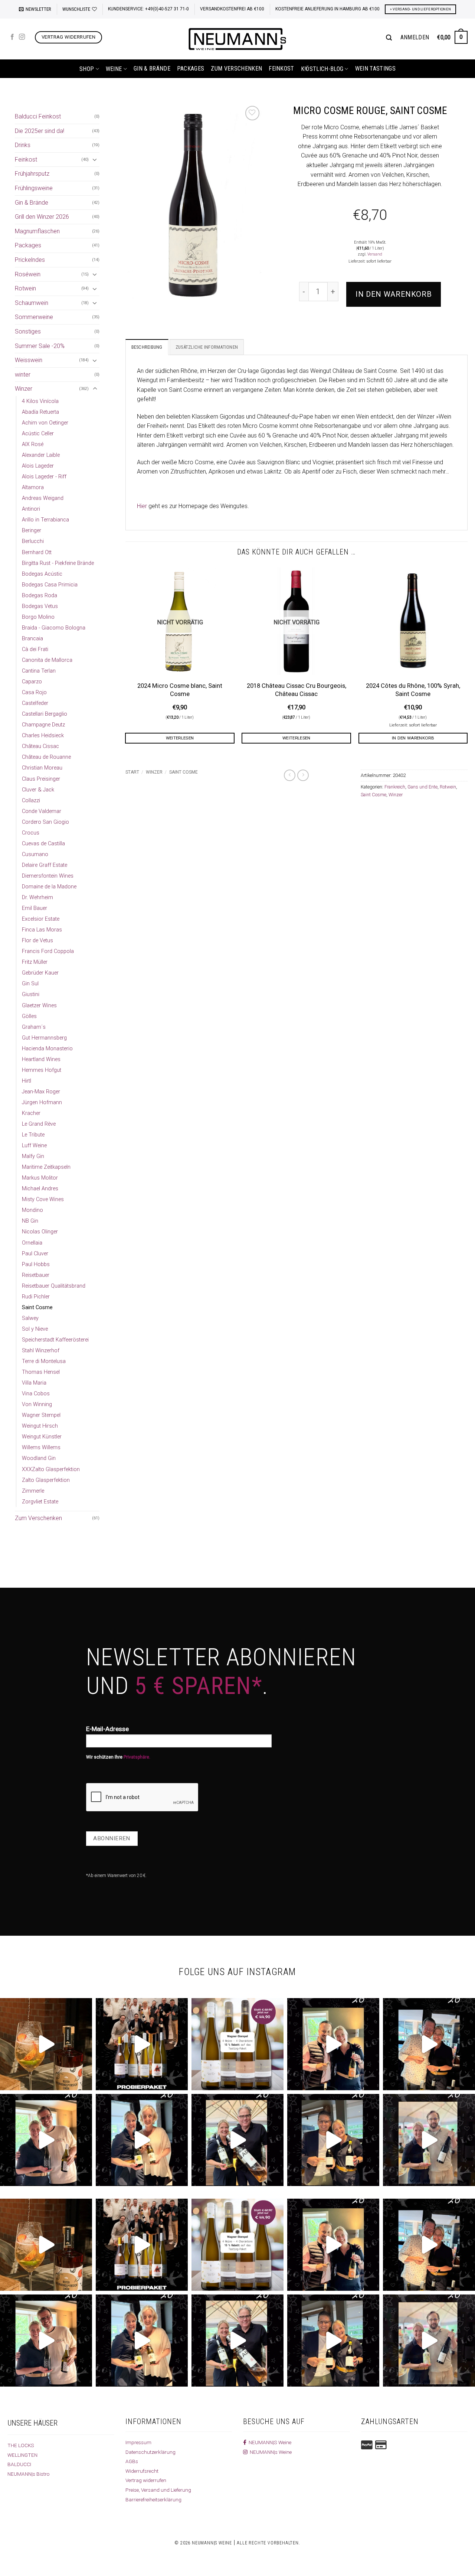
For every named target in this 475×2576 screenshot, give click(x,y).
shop (87, 69)
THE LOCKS (21, 2445)
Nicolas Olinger (40, 1232)
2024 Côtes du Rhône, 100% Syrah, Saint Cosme (413, 690)
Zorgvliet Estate (40, 1502)
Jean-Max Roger (41, 1092)
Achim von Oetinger (45, 423)
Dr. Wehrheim (37, 897)
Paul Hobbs (36, 1264)
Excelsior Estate (41, 919)
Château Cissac (40, 746)
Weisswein (29, 360)
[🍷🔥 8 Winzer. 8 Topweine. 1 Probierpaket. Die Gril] (142, 2044)
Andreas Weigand (43, 498)
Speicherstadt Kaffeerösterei (55, 1340)
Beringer (32, 531)
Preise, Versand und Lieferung (158, 2490)
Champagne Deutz (43, 725)
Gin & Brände (152, 69)
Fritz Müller (35, 962)
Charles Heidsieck (43, 736)
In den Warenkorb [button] (413, 738)
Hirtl (27, 1081)
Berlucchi (33, 541)
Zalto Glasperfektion (46, 1480)
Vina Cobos (36, 1394)
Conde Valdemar (42, 811)
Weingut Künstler (42, 1437)
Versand (375, 254)
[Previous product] (303, 775)
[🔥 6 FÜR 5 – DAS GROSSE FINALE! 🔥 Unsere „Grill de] (333, 2044)
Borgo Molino (38, 617)
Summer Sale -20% (40, 346)
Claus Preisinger (41, 779)
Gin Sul (30, 984)
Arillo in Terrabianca (45, 520)
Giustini (31, 994)
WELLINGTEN (22, 2455)
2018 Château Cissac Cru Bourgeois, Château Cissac (297, 690)
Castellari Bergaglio (45, 714)
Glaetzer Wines (39, 1006)
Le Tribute (33, 1135)
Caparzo (32, 682)
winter (23, 375)
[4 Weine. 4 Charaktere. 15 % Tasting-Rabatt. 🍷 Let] (237, 2044)
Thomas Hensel (41, 1372)
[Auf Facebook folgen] (12, 37)
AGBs (132, 2461)
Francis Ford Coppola (48, 951)
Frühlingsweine (34, 188)
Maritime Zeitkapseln (46, 1167)
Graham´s (34, 1027)
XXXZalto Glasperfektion (51, 1469)
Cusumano (35, 854)
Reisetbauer (36, 1275)
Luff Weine (34, 1146)
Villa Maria (34, 1383)
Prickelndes (30, 260)
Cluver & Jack (38, 790)
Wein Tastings (375, 69)
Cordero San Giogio (45, 822)
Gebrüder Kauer (40, 973)
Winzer (24, 389)
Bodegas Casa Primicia (50, 585)
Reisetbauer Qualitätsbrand (54, 1286)
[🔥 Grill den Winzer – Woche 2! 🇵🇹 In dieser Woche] (429, 2140)
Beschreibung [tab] (147, 347)
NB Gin (30, 1221)
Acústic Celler (38, 434)
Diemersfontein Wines (48, 876)
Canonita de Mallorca (47, 660)
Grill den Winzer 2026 (42, 217)
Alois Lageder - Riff (44, 477)
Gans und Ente (422, 787)
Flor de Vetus (37, 941)
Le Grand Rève (39, 1124)
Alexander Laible (41, 455)
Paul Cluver (35, 1254)
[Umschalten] (95, 159)
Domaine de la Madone (49, 887)
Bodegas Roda (40, 596)
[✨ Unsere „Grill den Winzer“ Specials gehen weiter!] (429, 2044)
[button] (35, 9)
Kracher (31, 1113)
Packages (191, 69)
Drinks (23, 145)
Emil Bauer (35, 908)
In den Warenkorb (394, 294)
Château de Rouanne (46, 757)
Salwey (30, 1318)
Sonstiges (28, 331)
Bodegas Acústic (42, 574)
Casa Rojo (34, 692)
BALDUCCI (19, 2464)
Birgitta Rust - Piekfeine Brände (58, 563)
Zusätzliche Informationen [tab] (207, 347)
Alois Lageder (38, 466)
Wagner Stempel (41, 1415)
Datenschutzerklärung (150, 2452)
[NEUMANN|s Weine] (237, 39)
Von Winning (37, 1404)
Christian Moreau (42, 768)
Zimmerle (33, 1491)
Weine (114, 69)
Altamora (33, 487)
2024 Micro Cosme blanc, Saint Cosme (180, 690)
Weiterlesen (180, 738)
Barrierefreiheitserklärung (153, 2499)
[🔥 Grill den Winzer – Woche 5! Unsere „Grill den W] (142, 2140)
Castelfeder (35, 703)
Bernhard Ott (37, 552)
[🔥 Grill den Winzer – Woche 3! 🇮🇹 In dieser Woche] (333, 2140)
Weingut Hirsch (40, 1426)
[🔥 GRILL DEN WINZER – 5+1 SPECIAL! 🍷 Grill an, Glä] (46, 2140)
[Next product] (290, 775)
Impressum (138, 2442)
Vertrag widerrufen (146, 2480)
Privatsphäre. (137, 1757)
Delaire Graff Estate (45, 865)
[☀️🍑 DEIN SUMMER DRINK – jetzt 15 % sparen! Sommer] (46, 2044)
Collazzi (31, 801)
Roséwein (28, 274)
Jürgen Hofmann (42, 1102)
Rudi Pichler (36, 1297)
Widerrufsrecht (142, 2471)
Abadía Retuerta (40, 412)
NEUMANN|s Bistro (29, 2474)
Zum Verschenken (236, 69)
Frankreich (395, 787)
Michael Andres (40, 1189)
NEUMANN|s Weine (270, 2452)
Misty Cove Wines (43, 1199)
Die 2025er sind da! (40, 131)
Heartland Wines (41, 1059)
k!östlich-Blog (322, 69)
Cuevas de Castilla (43, 844)
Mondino (32, 1210)
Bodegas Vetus (40, 606)
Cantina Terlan (39, 671)
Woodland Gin (39, 1458)
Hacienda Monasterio (47, 1049)
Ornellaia (32, 1243)
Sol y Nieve (35, 1329)
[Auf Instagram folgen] (22, 37)
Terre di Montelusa (44, 1361)
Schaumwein (32, 303)
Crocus (31, 833)
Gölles (29, 1016)
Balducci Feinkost (38, 116)
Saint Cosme (37, 1307)
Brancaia (32, 639)
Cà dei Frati (35, 649)
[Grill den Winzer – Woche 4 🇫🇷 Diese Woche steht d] (237, 2140)
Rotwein (25, 288)
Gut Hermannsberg (44, 1038)
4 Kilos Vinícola (40, 401)
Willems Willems (41, 1448)
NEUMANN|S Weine (269, 2442)
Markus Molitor (40, 1178)
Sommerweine (34, 317)
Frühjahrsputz (32, 174)
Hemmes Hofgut (42, 1070)
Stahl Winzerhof (41, 1351)
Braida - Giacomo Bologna (54, 628)
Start (132, 772)
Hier (142, 506)
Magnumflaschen (37, 231)
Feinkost (281, 69)
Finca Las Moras (42, 930)
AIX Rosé (33, 444)
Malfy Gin (33, 1156)
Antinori (31, 509)
